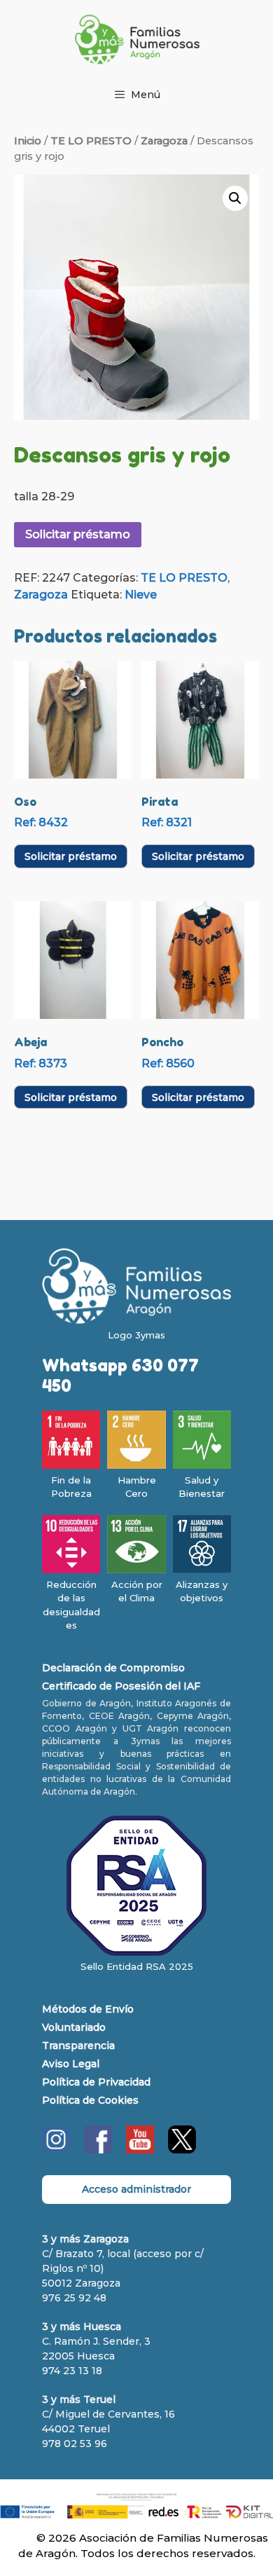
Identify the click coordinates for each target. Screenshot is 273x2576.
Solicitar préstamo (78, 534)
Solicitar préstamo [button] (71, 856)
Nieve (141, 595)
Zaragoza (164, 141)
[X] (182, 2150)
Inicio (28, 141)
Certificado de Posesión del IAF (121, 1686)
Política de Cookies (90, 2100)
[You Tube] (140, 2150)
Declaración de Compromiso (113, 1668)
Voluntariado (74, 2027)
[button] (235, 198)
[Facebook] (98, 2150)
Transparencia (78, 2046)
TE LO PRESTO (91, 141)
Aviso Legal (71, 2064)
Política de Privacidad (96, 2082)
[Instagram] (56, 2150)
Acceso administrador (136, 2189)
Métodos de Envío (88, 2009)
